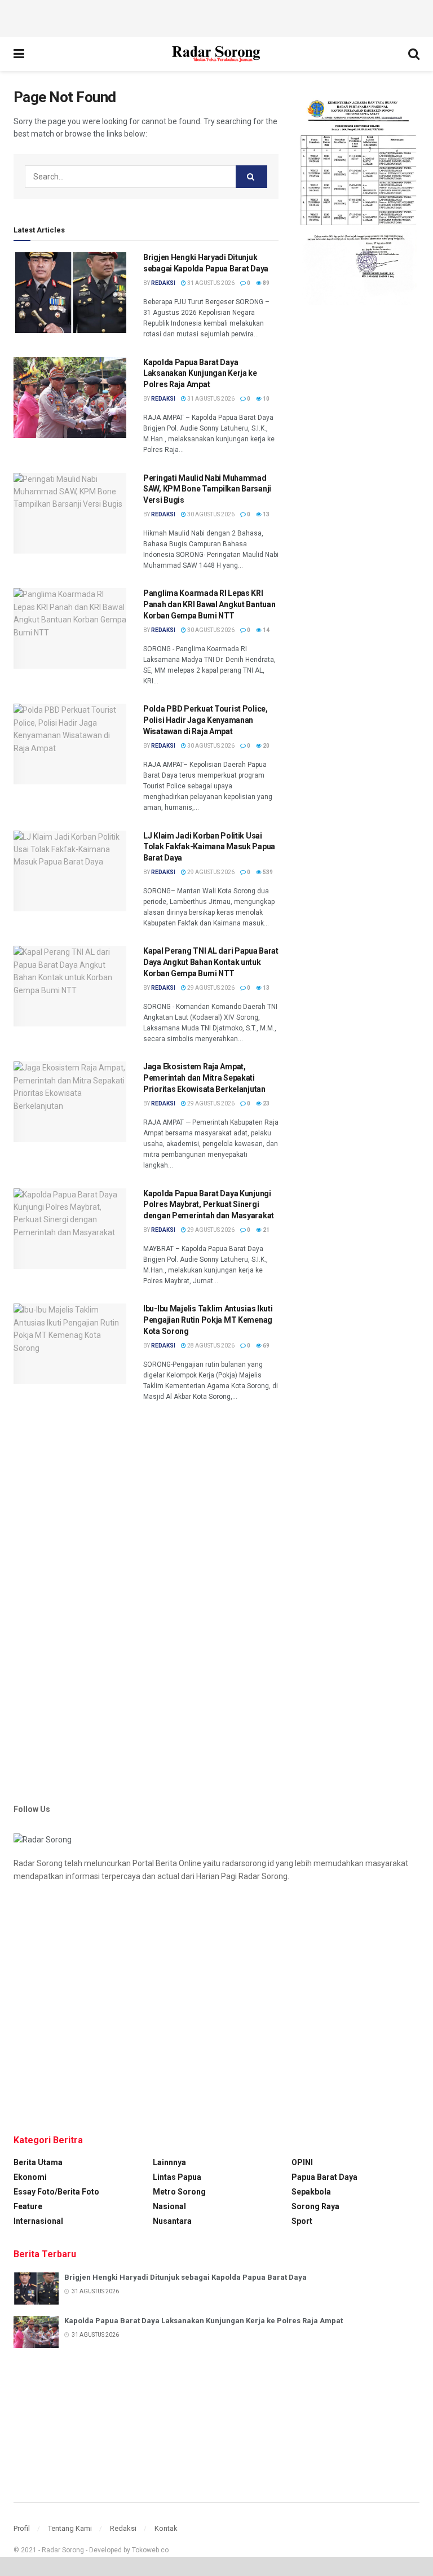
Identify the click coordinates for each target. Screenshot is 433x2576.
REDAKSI (163, 283)
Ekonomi (30, 2177)
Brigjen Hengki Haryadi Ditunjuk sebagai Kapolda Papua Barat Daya (185, 2277)
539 (267, 872)
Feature (28, 2206)
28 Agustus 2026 (210, 1346)
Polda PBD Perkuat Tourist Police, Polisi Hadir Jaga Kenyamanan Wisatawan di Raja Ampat (206, 720)
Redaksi (123, 2528)
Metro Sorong (179, 2192)
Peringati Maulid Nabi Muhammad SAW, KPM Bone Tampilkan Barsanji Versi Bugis (207, 489)
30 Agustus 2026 (210, 514)
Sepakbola (311, 2192)
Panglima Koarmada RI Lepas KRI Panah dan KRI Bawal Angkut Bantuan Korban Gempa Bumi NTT (209, 604)
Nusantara (172, 2221)
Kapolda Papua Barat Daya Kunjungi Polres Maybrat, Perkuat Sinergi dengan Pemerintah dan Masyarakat (209, 1204)
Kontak (166, 2528)
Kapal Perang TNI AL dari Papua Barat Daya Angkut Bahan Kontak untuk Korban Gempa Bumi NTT (211, 962)
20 (266, 746)
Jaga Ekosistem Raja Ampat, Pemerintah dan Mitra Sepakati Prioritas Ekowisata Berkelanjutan (204, 1078)
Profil (22, 2528)
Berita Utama (38, 2162)
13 (266, 514)
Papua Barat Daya (324, 2177)
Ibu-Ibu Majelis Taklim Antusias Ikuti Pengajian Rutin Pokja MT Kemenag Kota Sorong (208, 1320)
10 (266, 399)
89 (266, 283)
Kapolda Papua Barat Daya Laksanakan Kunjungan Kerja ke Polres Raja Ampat (200, 373)
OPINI (302, 2162)
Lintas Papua (177, 2177)
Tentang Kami (70, 2528)
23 (266, 1103)
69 (266, 1346)
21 (266, 1230)
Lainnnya (169, 2162)
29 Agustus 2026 (210, 872)
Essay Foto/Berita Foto (56, 2192)
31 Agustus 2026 (210, 283)
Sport (302, 2221)
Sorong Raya (315, 2206)
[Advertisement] (216, 17)
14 (266, 630)
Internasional (38, 2221)
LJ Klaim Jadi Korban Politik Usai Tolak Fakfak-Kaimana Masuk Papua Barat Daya (209, 847)
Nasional (169, 2206)
